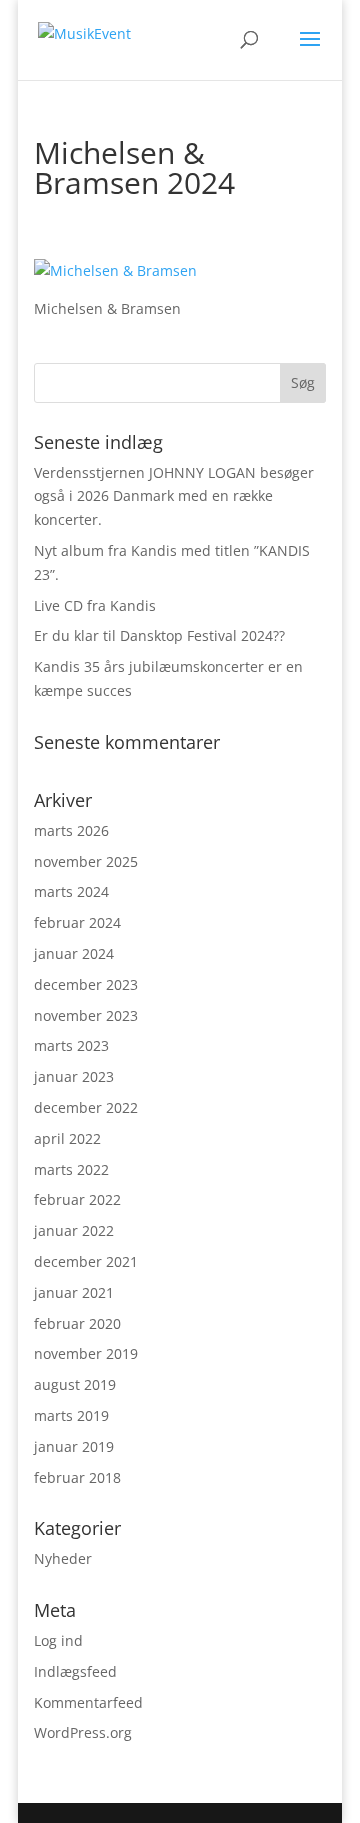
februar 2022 (77, 1199)
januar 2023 (74, 1076)
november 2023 (86, 1015)
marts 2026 (71, 830)
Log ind (58, 1640)
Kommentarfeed (88, 1702)
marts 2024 (71, 891)
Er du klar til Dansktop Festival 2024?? (159, 635)
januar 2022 (74, 1230)
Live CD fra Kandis (95, 605)
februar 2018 (77, 1477)
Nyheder (63, 1558)
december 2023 (86, 984)
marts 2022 (71, 1169)
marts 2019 (71, 1415)
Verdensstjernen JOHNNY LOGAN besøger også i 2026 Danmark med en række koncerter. (174, 496)
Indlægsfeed (75, 1671)
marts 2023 (71, 1045)
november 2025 (86, 861)
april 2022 (67, 1138)
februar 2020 (77, 1323)
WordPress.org (83, 1732)
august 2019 (75, 1384)
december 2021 (86, 1261)
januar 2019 (74, 1446)
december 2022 (86, 1107)
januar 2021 (74, 1292)
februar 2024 (77, 922)
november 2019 (86, 1353)
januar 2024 (74, 953)
